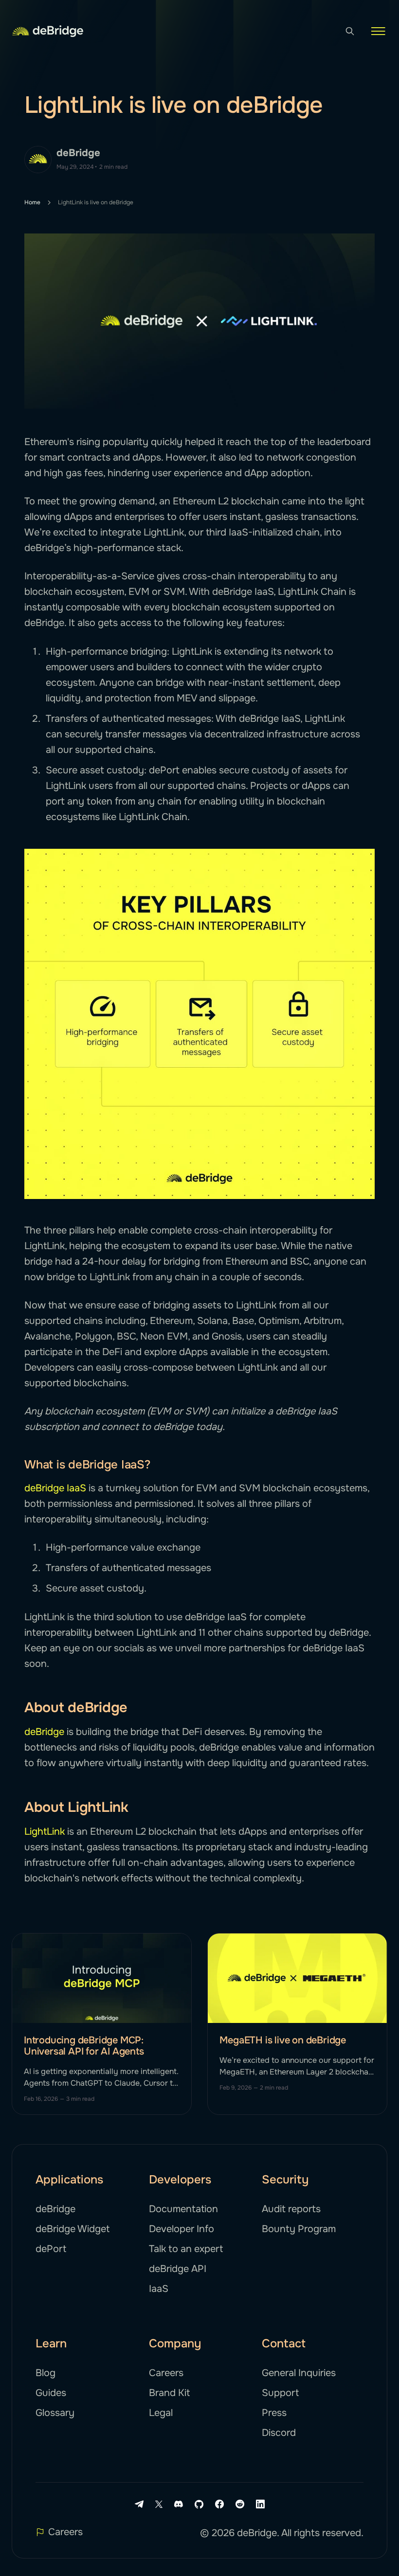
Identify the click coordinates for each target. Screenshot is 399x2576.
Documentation (183, 2209)
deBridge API (178, 2269)
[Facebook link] (219, 2504)
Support (280, 2393)
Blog (45, 2373)
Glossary (55, 2413)
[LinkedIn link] (260, 2504)
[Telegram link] (139, 2504)
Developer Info (181, 2229)
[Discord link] (179, 2504)
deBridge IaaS (55, 1488)
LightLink (45, 1832)
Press (274, 2413)
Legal (161, 2413)
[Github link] (199, 2504)
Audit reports (291, 2209)
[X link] (159, 2504)
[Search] (350, 31)
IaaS (159, 2289)
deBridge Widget (73, 2229)
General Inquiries (299, 2373)
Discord (279, 2433)
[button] (378, 31)
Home (32, 202)
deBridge (78, 153)
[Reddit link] (240, 2504)
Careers (166, 2373)
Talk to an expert (186, 2249)
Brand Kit (169, 2393)
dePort (51, 2249)
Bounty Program (299, 2229)
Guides (51, 2393)
